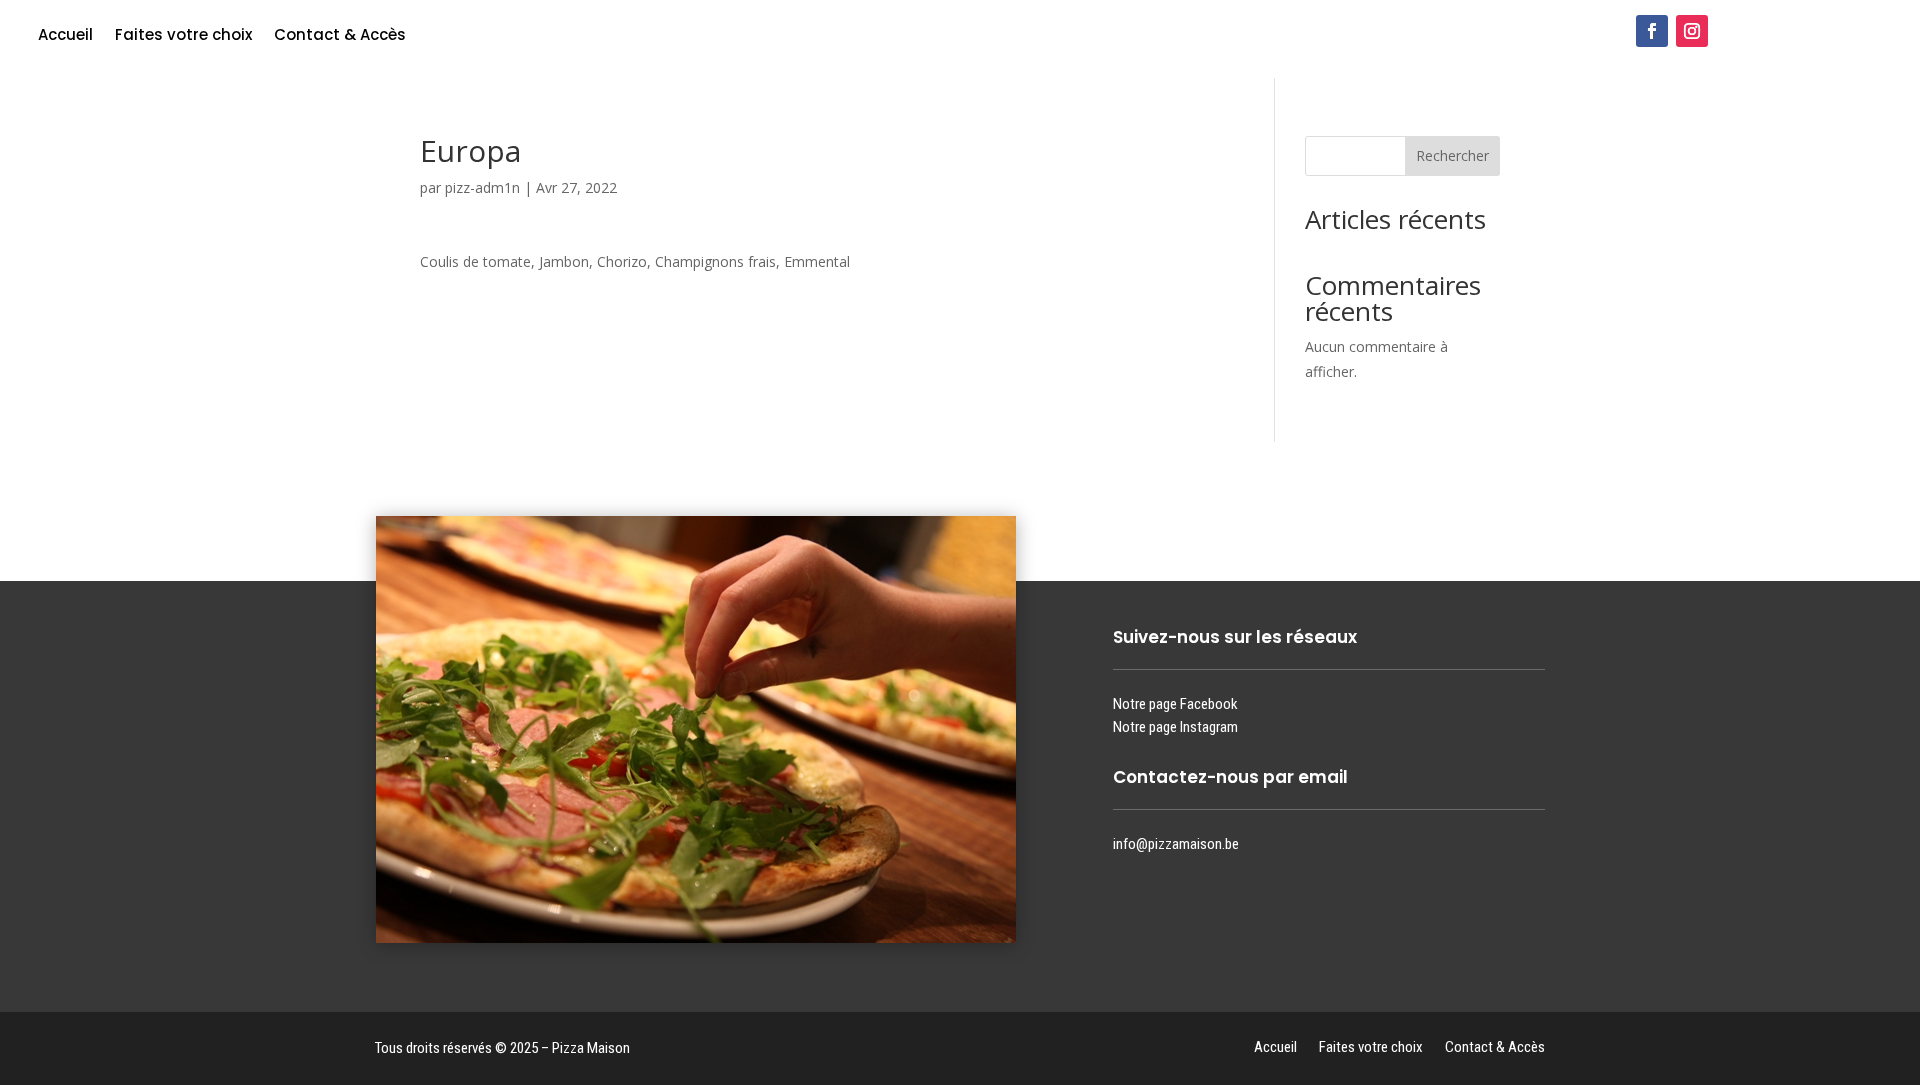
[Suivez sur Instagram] (1692, 31)
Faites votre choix (183, 36)
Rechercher (1452, 155)
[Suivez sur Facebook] (1652, 31)
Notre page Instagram (1175, 727)
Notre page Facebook (1175, 704)
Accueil (65, 36)
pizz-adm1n (482, 187)
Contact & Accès (340, 36)
